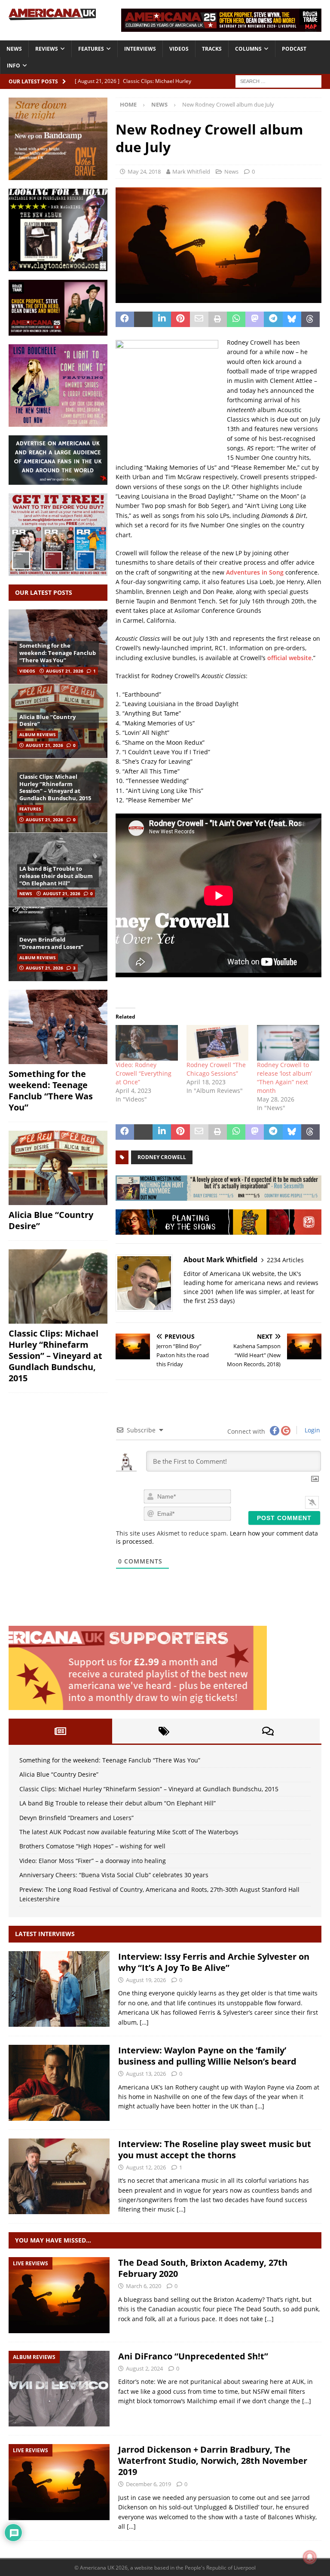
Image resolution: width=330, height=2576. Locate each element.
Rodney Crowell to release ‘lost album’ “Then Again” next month (284, 1078)
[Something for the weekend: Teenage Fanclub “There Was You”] (58, 1027)
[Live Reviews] (59, 2295)
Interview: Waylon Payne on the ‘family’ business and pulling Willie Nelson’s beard (207, 2056)
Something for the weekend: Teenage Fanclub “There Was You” (58, 653)
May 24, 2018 (144, 171)
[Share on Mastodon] (255, 319)
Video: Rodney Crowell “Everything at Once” (144, 1073)
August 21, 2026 (65, 671)
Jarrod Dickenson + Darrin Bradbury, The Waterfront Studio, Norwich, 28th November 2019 (213, 2461)
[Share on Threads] (310, 319)
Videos (179, 49)
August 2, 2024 (144, 2368)
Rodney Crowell (162, 1157)
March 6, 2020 (144, 2286)
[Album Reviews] (59, 2389)
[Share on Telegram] (273, 319)
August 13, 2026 (146, 2074)
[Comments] (268, 1731)
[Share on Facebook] (125, 319)
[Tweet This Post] (143, 319)
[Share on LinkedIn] (162, 319)
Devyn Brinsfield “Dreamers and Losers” (51, 943)
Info (14, 66)
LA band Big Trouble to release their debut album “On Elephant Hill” (56, 876)
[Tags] (164, 1731)
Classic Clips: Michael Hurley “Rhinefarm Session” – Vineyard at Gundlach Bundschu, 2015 (55, 788)
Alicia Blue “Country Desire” (47, 720)
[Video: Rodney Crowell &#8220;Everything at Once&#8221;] (147, 1043)
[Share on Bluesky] (292, 319)
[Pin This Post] (180, 319)
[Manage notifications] (310, 2557)
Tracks (212, 49)
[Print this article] (218, 319)
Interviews (140, 49)
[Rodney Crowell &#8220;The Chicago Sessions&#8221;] (218, 1043)
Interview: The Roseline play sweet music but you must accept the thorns (215, 2149)
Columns (248, 49)
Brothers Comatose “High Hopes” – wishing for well (92, 1846)
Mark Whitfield (191, 171)
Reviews (47, 49)
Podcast (294, 49)
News (14, 49)
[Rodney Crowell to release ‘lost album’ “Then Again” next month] (288, 1043)
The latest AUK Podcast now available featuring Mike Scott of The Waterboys (129, 1832)
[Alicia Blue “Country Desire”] (58, 1168)
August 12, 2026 (146, 2167)
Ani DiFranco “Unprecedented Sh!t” (193, 2356)
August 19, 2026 (146, 1980)
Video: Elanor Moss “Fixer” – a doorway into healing (93, 1861)
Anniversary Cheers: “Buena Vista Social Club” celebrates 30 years (114, 1875)
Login (312, 1430)
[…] (144, 2022)
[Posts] (60, 1731)
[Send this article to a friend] (199, 319)
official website (289, 658)
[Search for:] (278, 81)
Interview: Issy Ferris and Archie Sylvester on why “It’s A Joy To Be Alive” (214, 1962)
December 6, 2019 (148, 2484)
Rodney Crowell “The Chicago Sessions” (216, 1069)
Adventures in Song (255, 572)
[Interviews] (59, 1989)
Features (91, 49)
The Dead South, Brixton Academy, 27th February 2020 (203, 2268)
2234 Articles (285, 1260)
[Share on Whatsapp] (236, 319)
